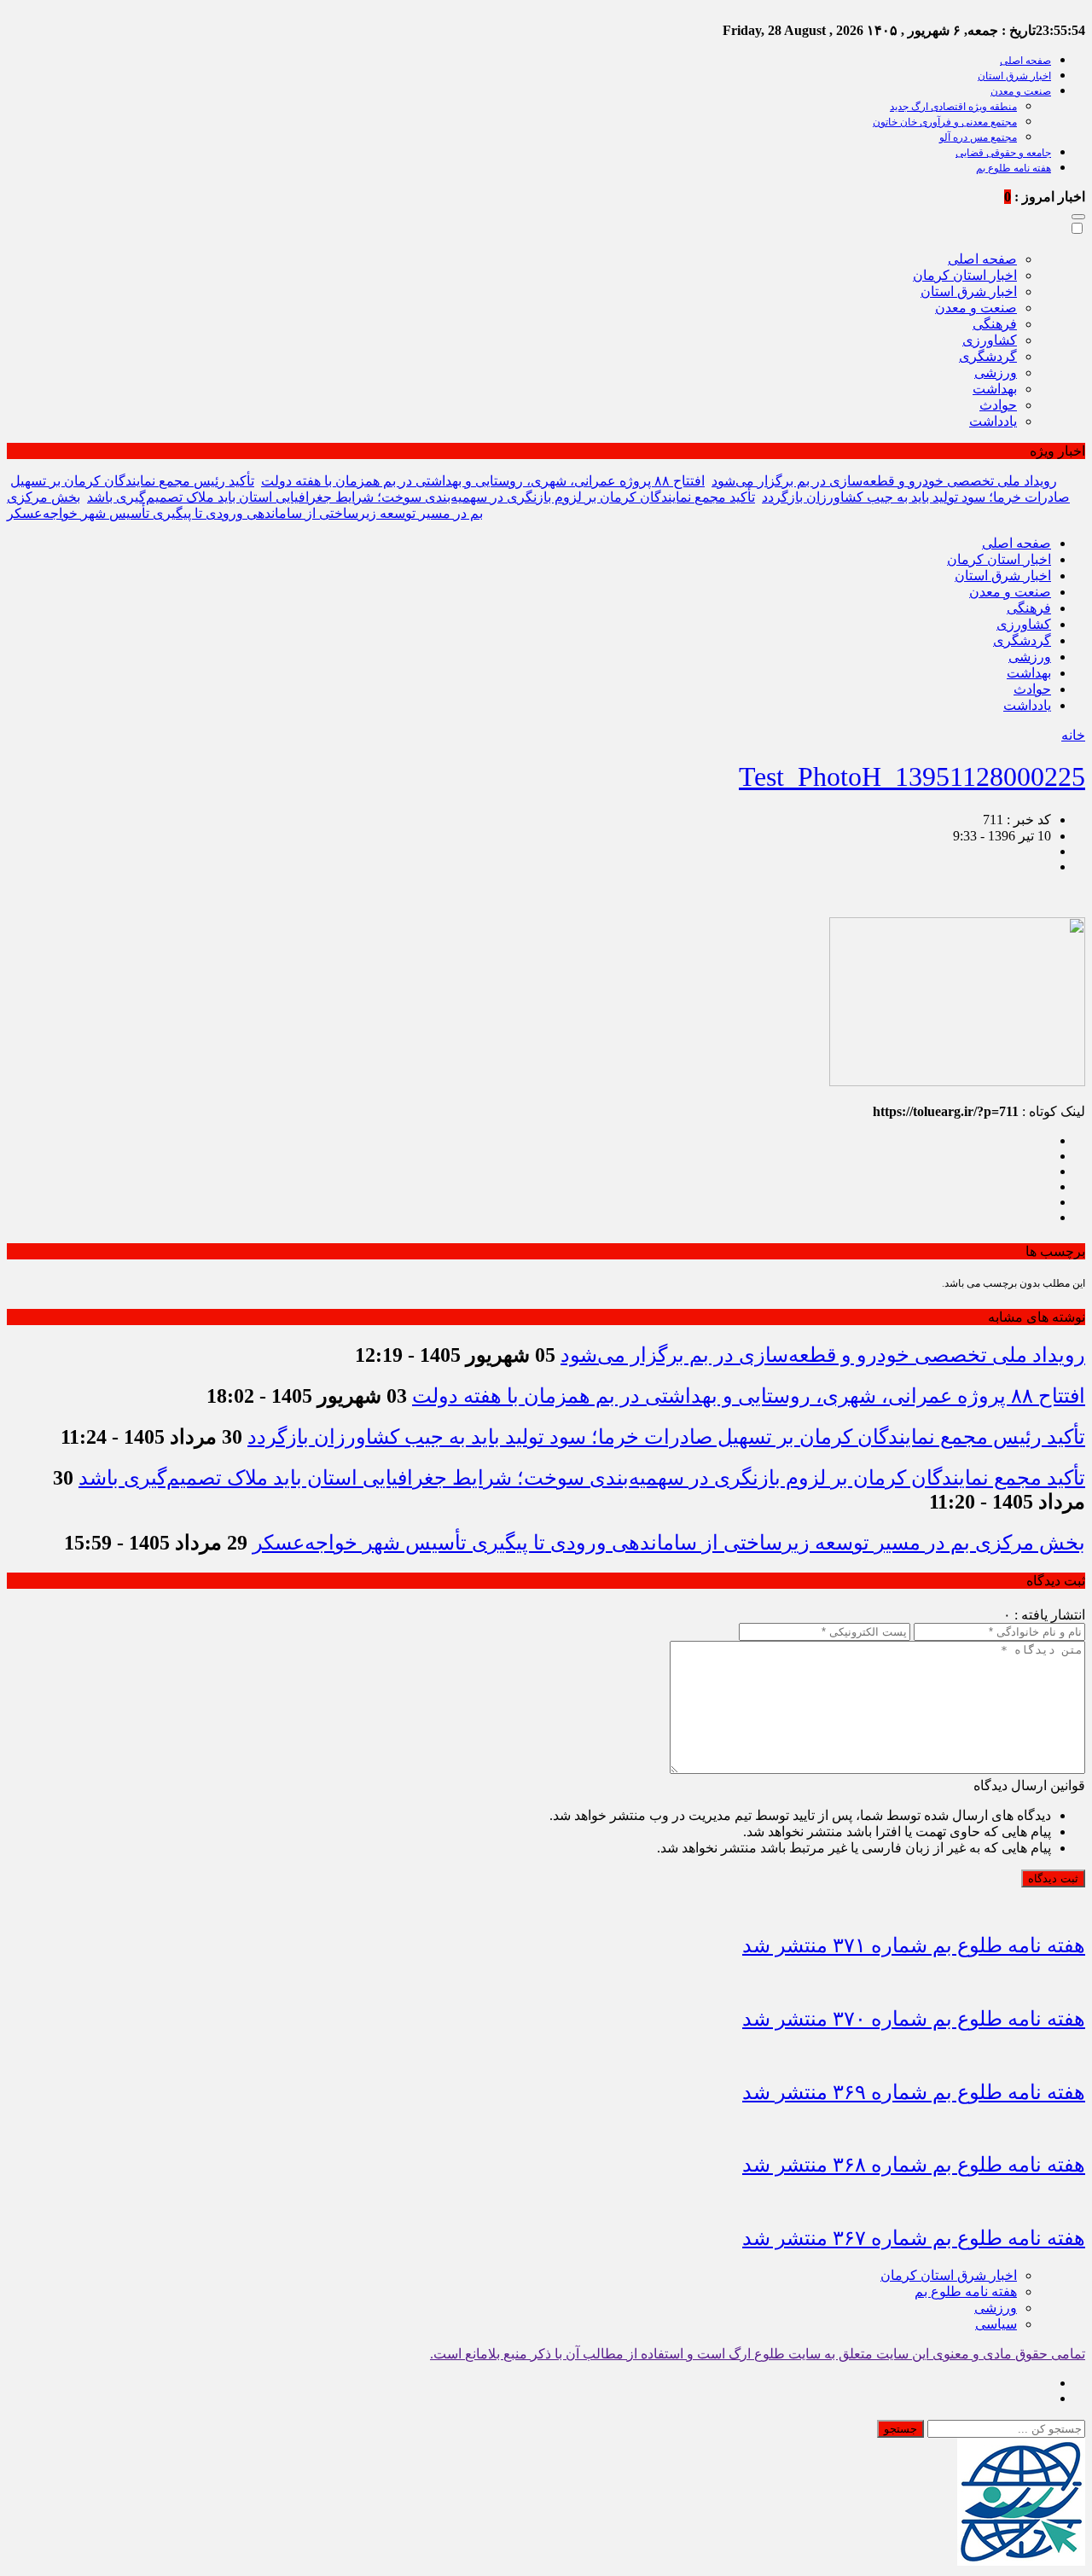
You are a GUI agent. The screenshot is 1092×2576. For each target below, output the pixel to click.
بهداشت (995, 389)
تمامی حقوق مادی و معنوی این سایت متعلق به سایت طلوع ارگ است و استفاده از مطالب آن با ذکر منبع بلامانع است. (758, 2354)
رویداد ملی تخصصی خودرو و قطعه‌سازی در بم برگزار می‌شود (884, 481)
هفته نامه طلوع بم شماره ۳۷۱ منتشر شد (914, 1945)
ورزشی (996, 372)
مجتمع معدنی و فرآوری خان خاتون (945, 122)
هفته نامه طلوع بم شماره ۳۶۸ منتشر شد (914, 2165)
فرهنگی (995, 324)
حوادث (998, 405)
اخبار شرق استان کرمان (949, 2275)
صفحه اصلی (1025, 61)
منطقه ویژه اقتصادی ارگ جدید (953, 107)
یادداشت (993, 421)
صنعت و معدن (1021, 91)
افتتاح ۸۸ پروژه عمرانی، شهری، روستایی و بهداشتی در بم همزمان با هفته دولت (483, 481)
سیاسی (996, 2324)
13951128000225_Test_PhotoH (912, 776)
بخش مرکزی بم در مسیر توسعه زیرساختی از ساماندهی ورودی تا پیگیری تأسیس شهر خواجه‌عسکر (669, 1543)
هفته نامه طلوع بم (1014, 168)
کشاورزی (990, 340)
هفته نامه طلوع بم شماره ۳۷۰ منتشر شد (914, 2019)
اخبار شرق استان (1014, 76)
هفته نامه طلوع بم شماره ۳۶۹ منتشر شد (914, 2092)
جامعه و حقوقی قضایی (1003, 153)
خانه (1073, 735)
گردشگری (988, 356)
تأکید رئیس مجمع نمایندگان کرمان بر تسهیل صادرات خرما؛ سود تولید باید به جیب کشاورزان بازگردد (666, 1437)
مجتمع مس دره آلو (978, 137)
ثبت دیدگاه (1053, 1878)
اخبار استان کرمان (965, 275)
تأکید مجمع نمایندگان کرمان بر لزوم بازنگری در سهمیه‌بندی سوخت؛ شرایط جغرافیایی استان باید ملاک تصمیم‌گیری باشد (421, 497)
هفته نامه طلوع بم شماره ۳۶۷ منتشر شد (914, 2238)
